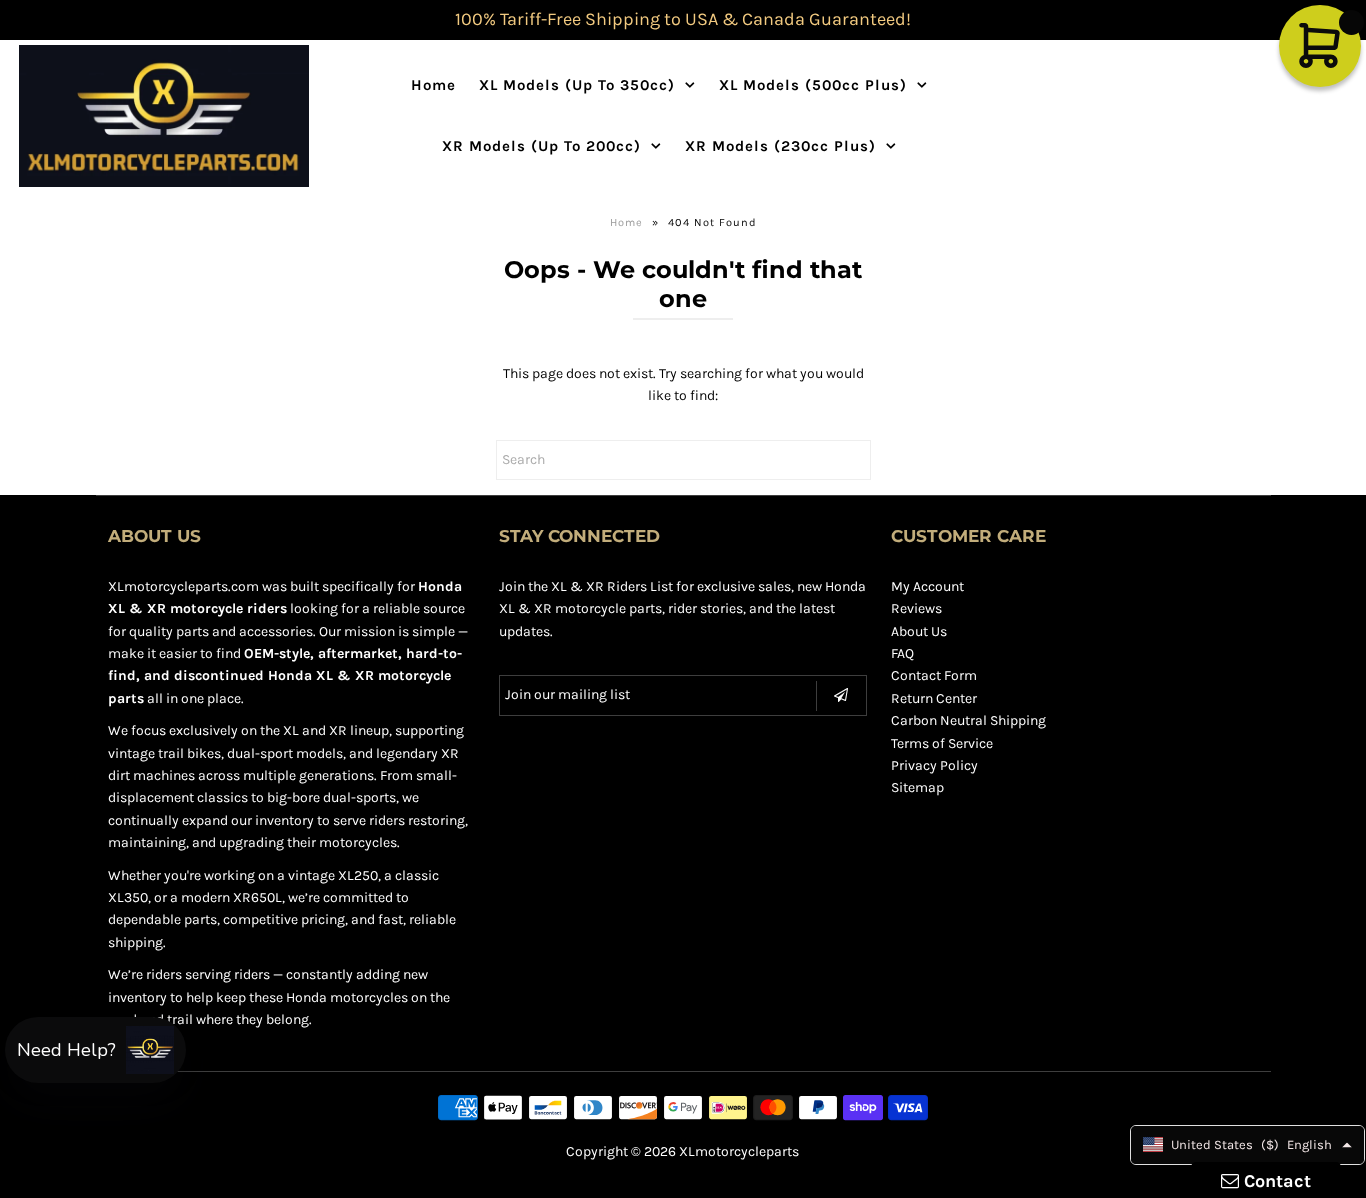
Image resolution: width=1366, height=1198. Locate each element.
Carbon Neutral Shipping (968, 720)
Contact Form (934, 675)
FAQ (902, 653)
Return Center (934, 698)
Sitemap (917, 787)
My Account (927, 586)
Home (433, 85)
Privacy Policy (934, 765)
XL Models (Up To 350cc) (577, 85)
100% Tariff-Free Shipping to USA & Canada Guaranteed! (683, 19)
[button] (95, 1050)
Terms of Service (942, 743)
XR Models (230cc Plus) (780, 146)
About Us (919, 631)
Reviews (916, 608)
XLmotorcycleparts (739, 1151)
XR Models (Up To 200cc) (541, 146)
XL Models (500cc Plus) (813, 85)
